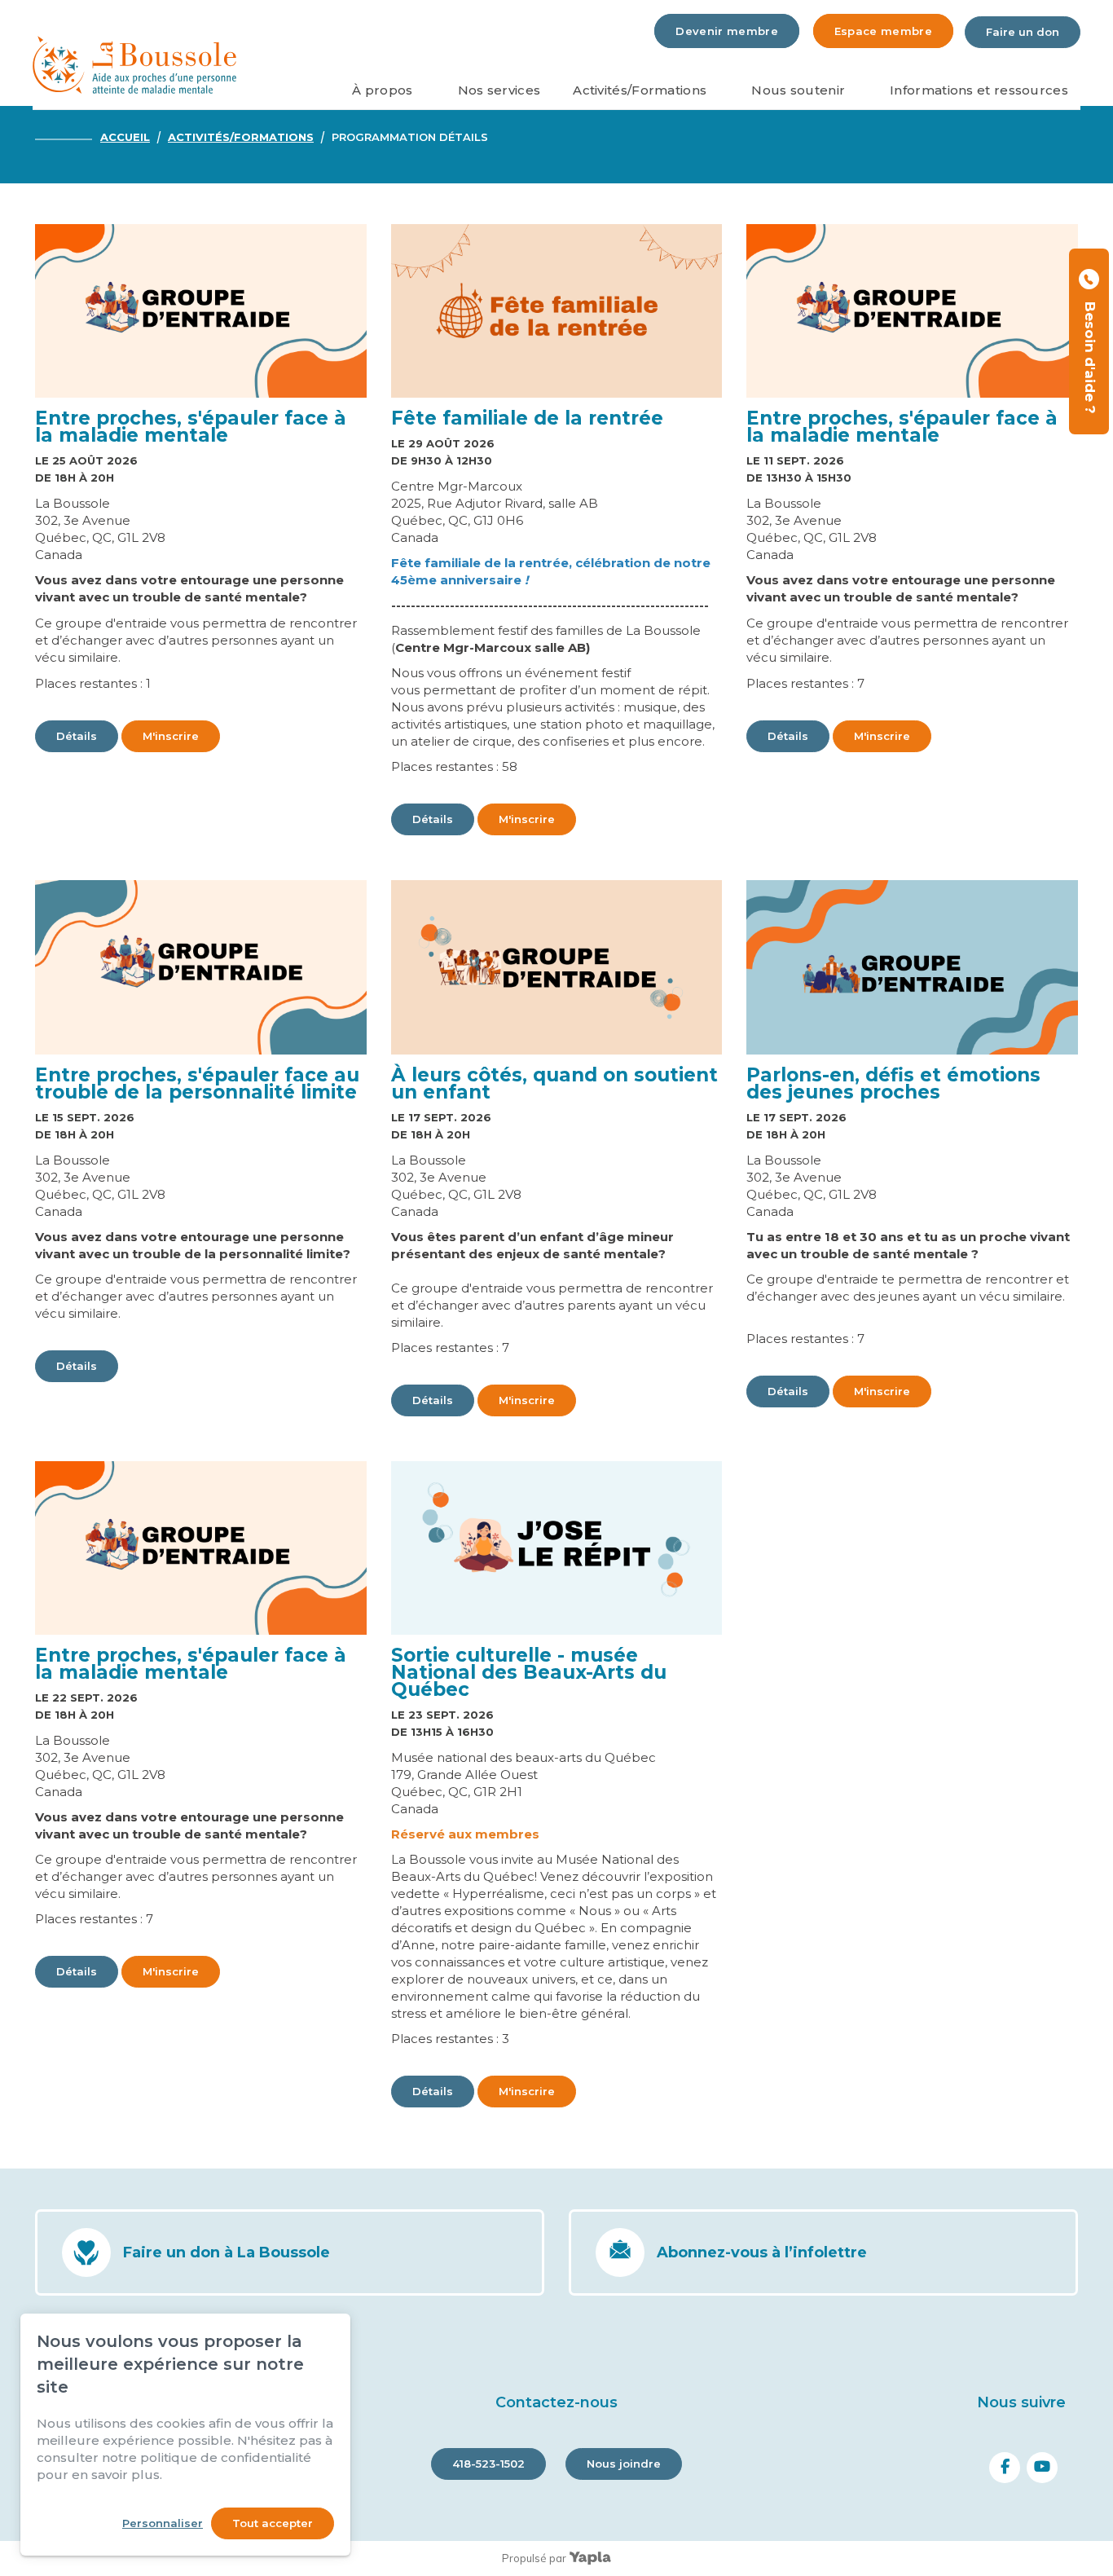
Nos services (499, 90)
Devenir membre (727, 31)
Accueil (125, 137)
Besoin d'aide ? (1090, 354)
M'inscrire (171, 736)
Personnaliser (163, 2523)
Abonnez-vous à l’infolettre (762, 2252)
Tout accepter (273, 2523)
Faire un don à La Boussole (227, 2252)
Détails (77, 736)
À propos (382, 90)
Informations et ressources (979, 90)
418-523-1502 (488, 2464)
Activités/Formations (640, 90)
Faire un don (1023, 32)
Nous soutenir (798, 90)
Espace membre (883, 31)
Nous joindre (624, 2464)
